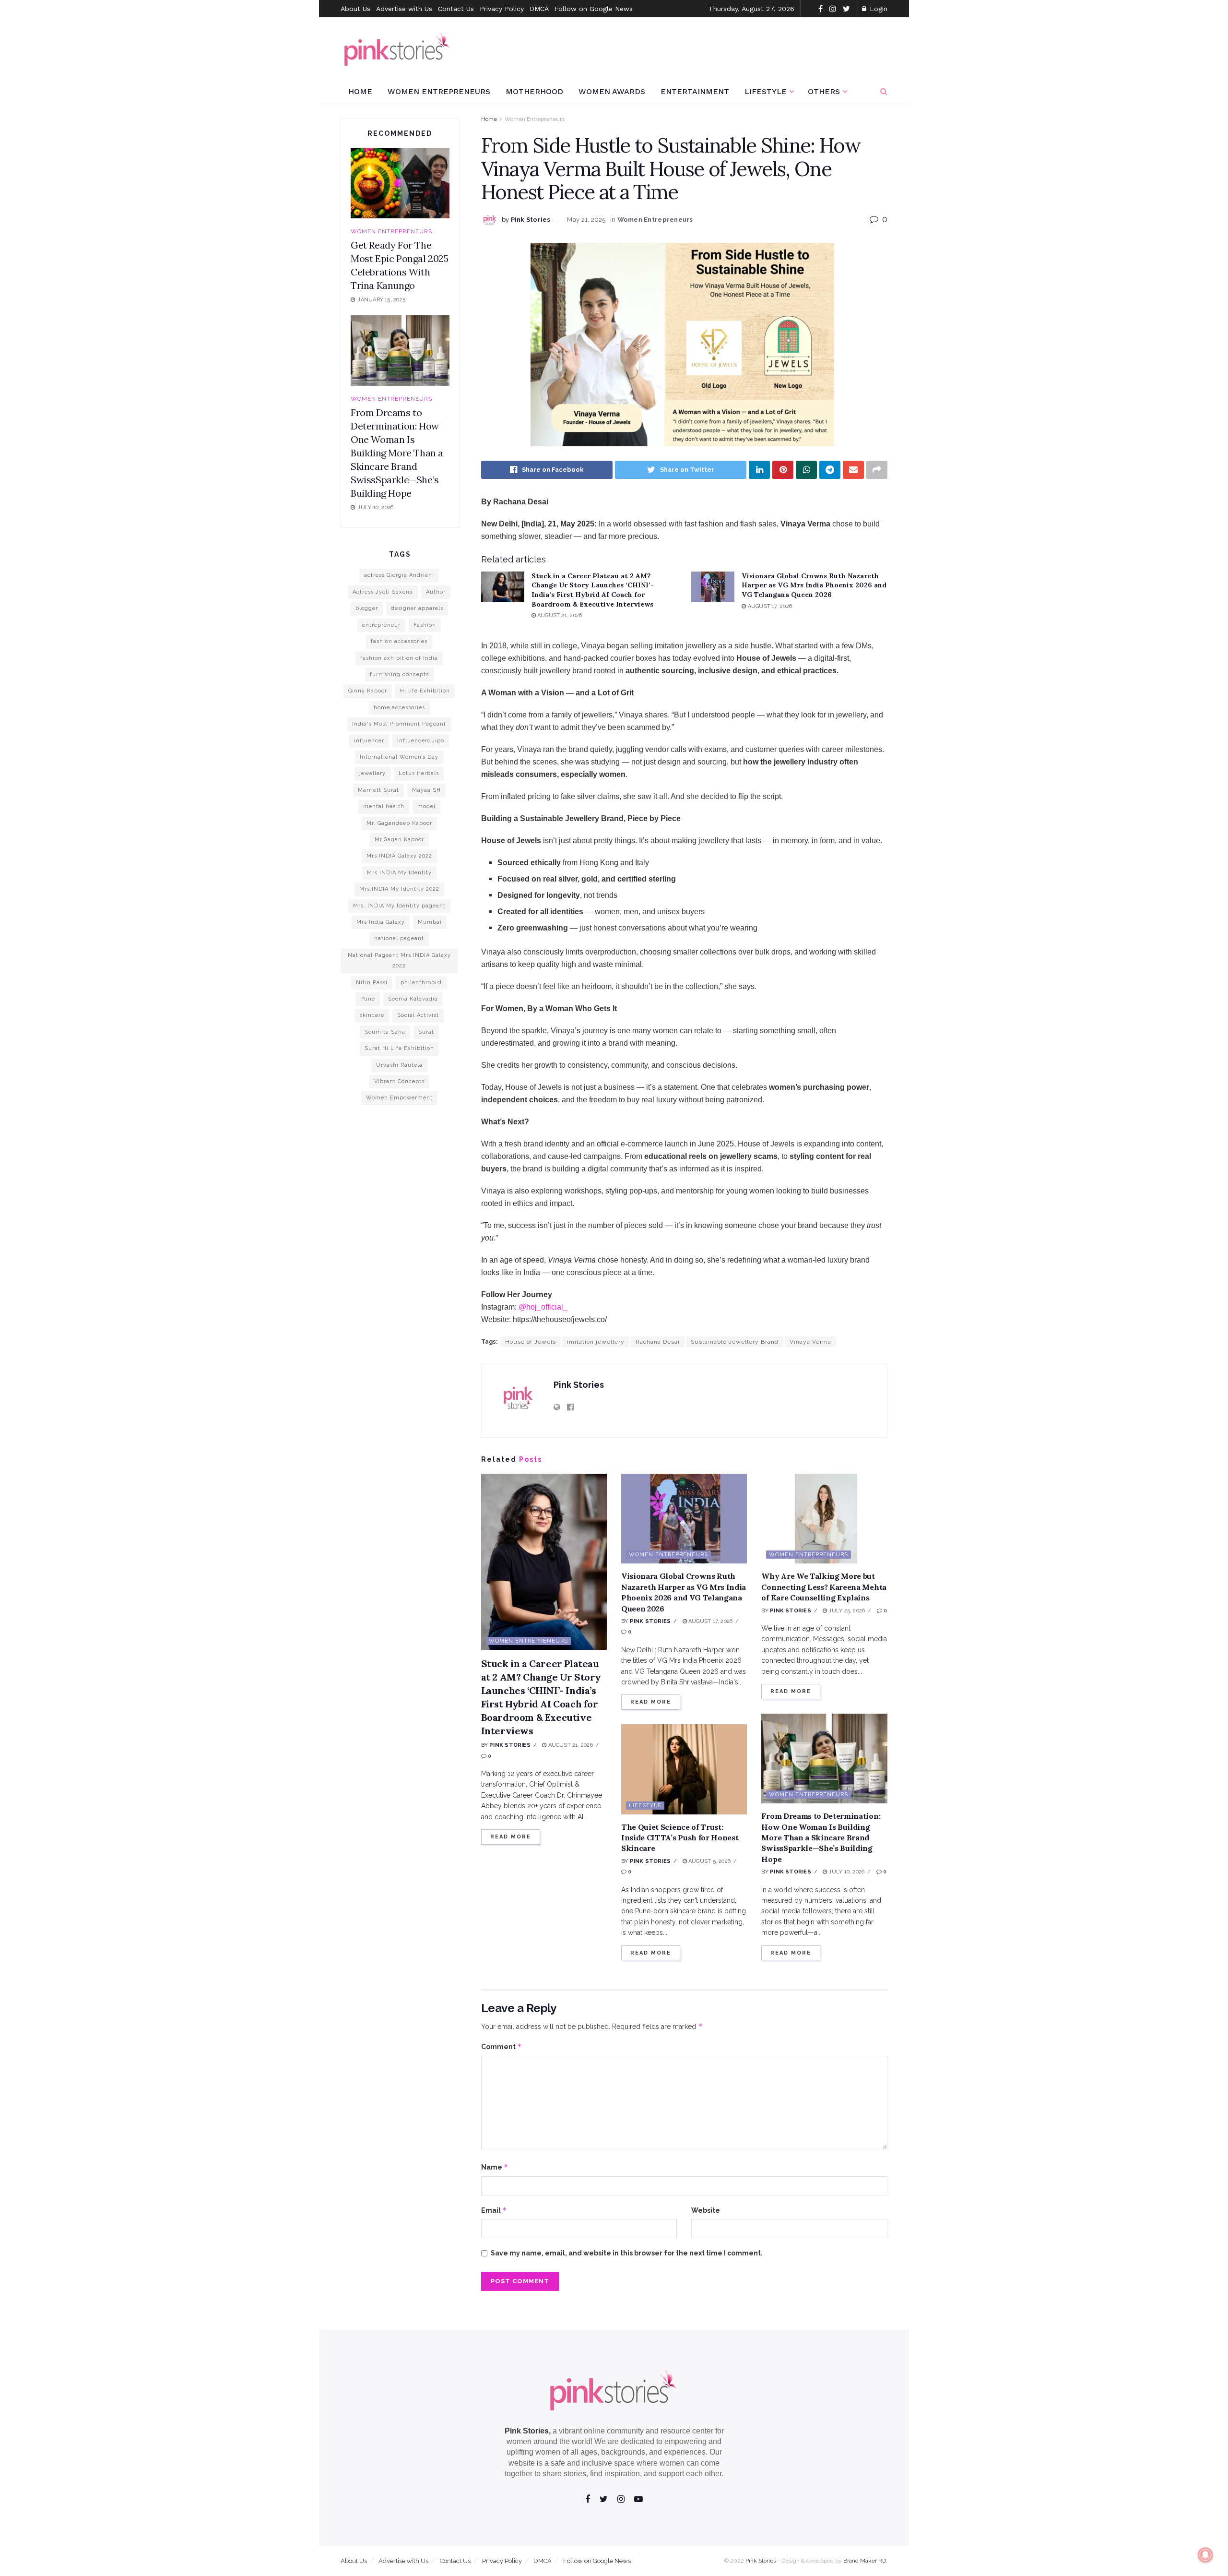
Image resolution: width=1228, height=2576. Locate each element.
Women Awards (612, 91)
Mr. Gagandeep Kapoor (399, 823)
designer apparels (417, 608)
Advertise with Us (404, 9)
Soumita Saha (385, 1032)
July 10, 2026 (846, 1872)
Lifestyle (766, 91)
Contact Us (456, 9)
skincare (372, 1015)
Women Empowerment (399, 1098)
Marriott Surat (378, 790)
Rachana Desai (658, 1342)
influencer (369, 741)
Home (360, 91)
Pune (368, 999)
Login (877, 9)
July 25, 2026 (846, 1611)
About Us (355, 9)
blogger (367, 608)
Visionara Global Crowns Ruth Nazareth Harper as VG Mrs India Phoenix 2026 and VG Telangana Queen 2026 (814, 585)
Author (436, 592)
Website (706, 2210)
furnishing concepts (399, 674)
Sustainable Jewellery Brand (735, 1342)
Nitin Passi (372, 983)
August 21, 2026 (559, 615)
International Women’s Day (399, 757)
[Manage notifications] (1205, 2555)
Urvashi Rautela (399, 1065)
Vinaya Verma (810, 1342)
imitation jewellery (596, 1342)
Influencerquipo (421, 741)
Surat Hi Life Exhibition (399, 1048)
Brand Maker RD (865, 2561)
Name (495, 2167)
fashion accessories (399, 641)
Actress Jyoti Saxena (383, 592)
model (426, 806)
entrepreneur (381, 625)
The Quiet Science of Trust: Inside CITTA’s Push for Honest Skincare (680, 1838)
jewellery (372, 773)
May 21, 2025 (586, 220)
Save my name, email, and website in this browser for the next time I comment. (627, 2253)
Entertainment (695, 91)
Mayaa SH (426, 790)
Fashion (425, 625)
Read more (511, 1837)
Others (824, 91)
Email (494, 2210)
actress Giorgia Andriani (399, 575)
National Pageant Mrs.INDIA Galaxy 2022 (399, 960)
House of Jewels (531, 1342)
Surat (426, 1032)
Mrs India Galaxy (381, 922)
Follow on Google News (594, 9)
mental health (384, 806)
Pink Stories (531, 220)
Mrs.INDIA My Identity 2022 (399, 889)
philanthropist (421, 983)
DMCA (539, 9)
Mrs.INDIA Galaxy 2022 (399, 856)
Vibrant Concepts (399, 1081)
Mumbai (430, 922)
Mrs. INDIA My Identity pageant (399, 906)
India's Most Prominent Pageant (399, 724)
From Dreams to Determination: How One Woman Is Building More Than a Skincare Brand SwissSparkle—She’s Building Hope (821, 1837)
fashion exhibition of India (399, 658)
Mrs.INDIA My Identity (399, 873)
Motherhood (534, 91)
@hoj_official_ (543, 1307)
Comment (502, 2046)
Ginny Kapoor (368, 691)
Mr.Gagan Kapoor (399, 840)
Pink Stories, (528, 2431)
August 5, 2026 (709, 1861)
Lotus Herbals (419, 773)
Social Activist (418, 1015)
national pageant (399, 938)
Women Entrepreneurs (439, 91)
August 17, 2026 (769, 606)
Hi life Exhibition (425, 691)
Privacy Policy (502, 9)
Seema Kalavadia (413, 999)
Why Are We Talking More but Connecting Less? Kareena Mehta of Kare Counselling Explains (824, 1587)
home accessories (399, 708)
